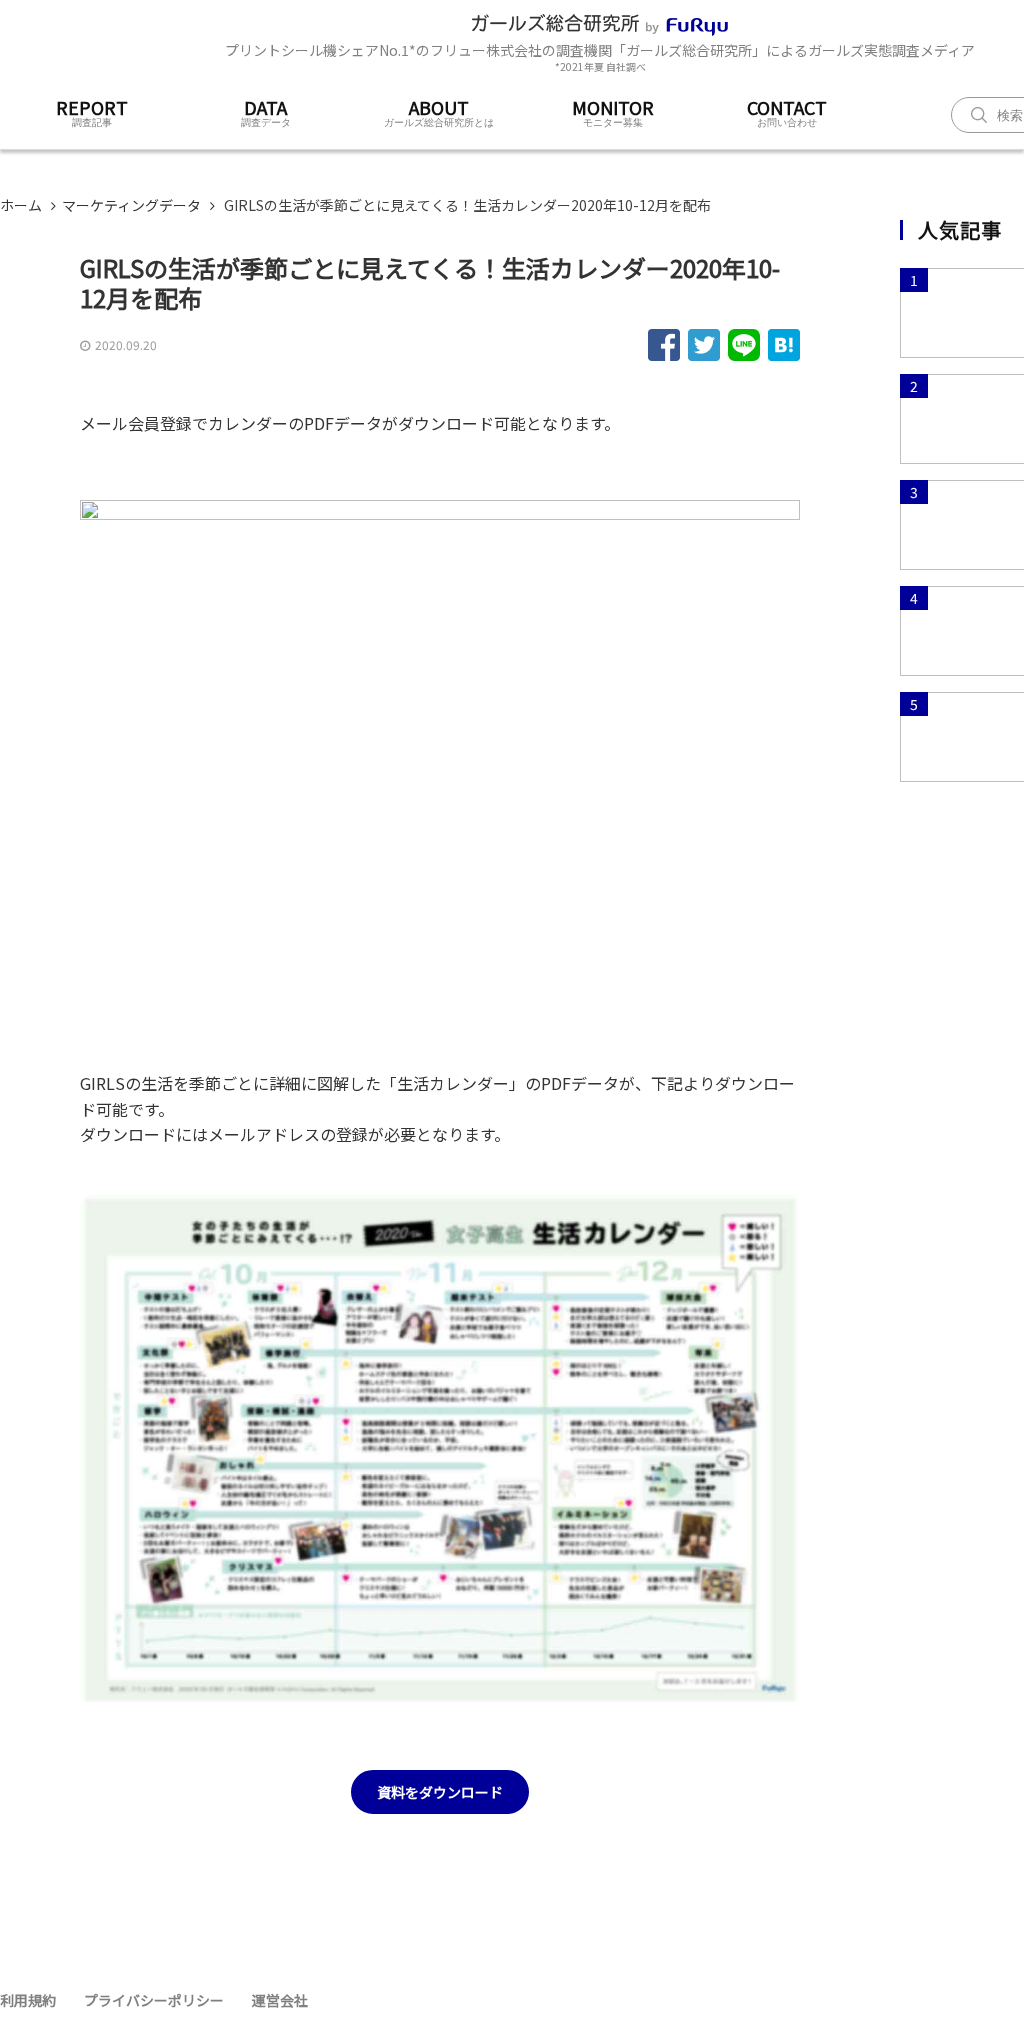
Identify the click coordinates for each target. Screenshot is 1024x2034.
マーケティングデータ (131, 205)
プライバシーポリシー (154, 2000)
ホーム (21, 205)
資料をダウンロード (440, 1792)
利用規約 (28, 2000)
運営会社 (280, 2000)
